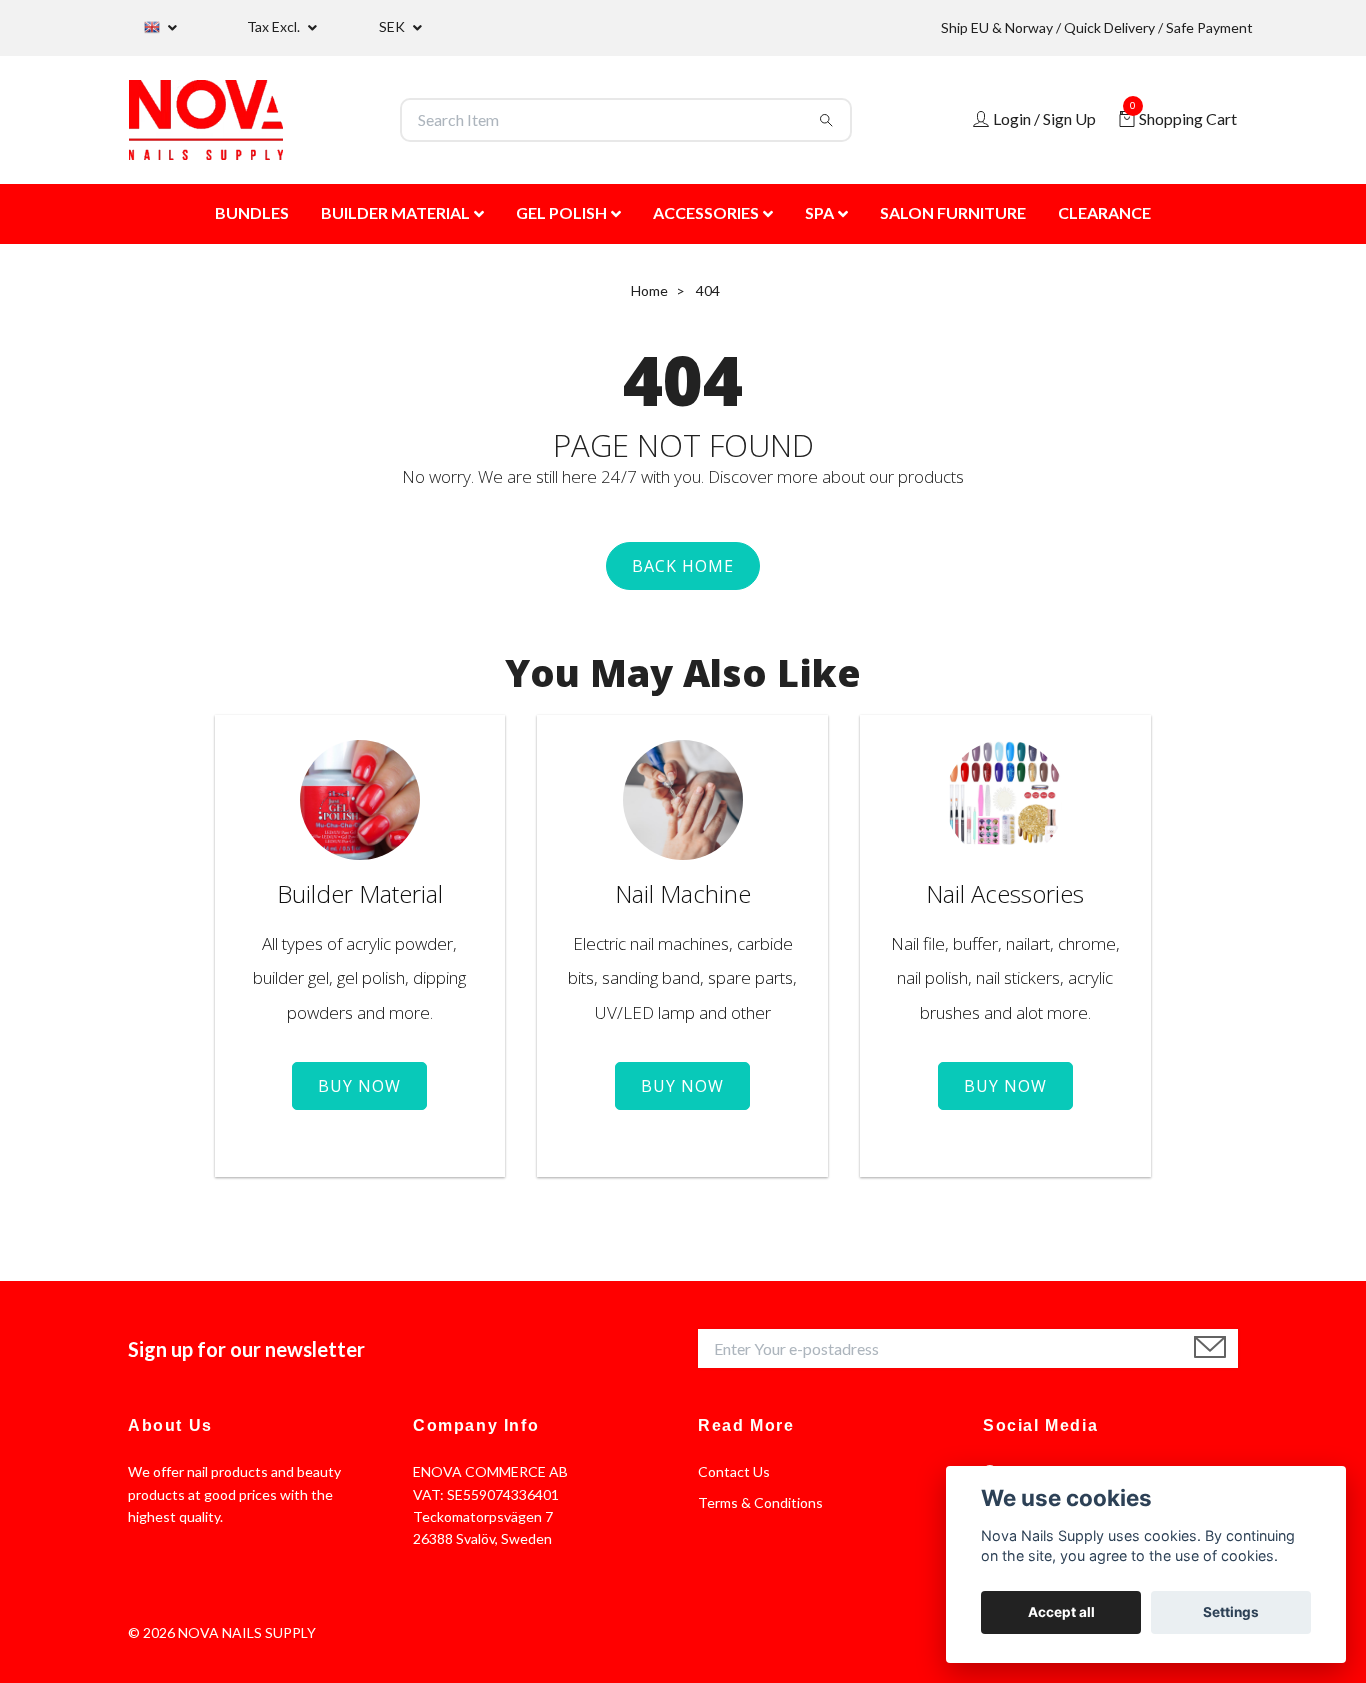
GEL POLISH (561, 212)
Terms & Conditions (760, 1502)
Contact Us (734, 1471)
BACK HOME (683, 566)
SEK (393, 26)
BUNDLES (252, 212)
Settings (1231, 1612)
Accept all (1061, 1612)
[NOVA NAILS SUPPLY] (206, 120)
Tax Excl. (275, 26)
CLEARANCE (1104, 212)
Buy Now (359, 1086)
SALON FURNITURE (953, 212)
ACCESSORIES (706, 212)
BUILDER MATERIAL (395, 212)
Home (649, 290)
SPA (819, 212)
